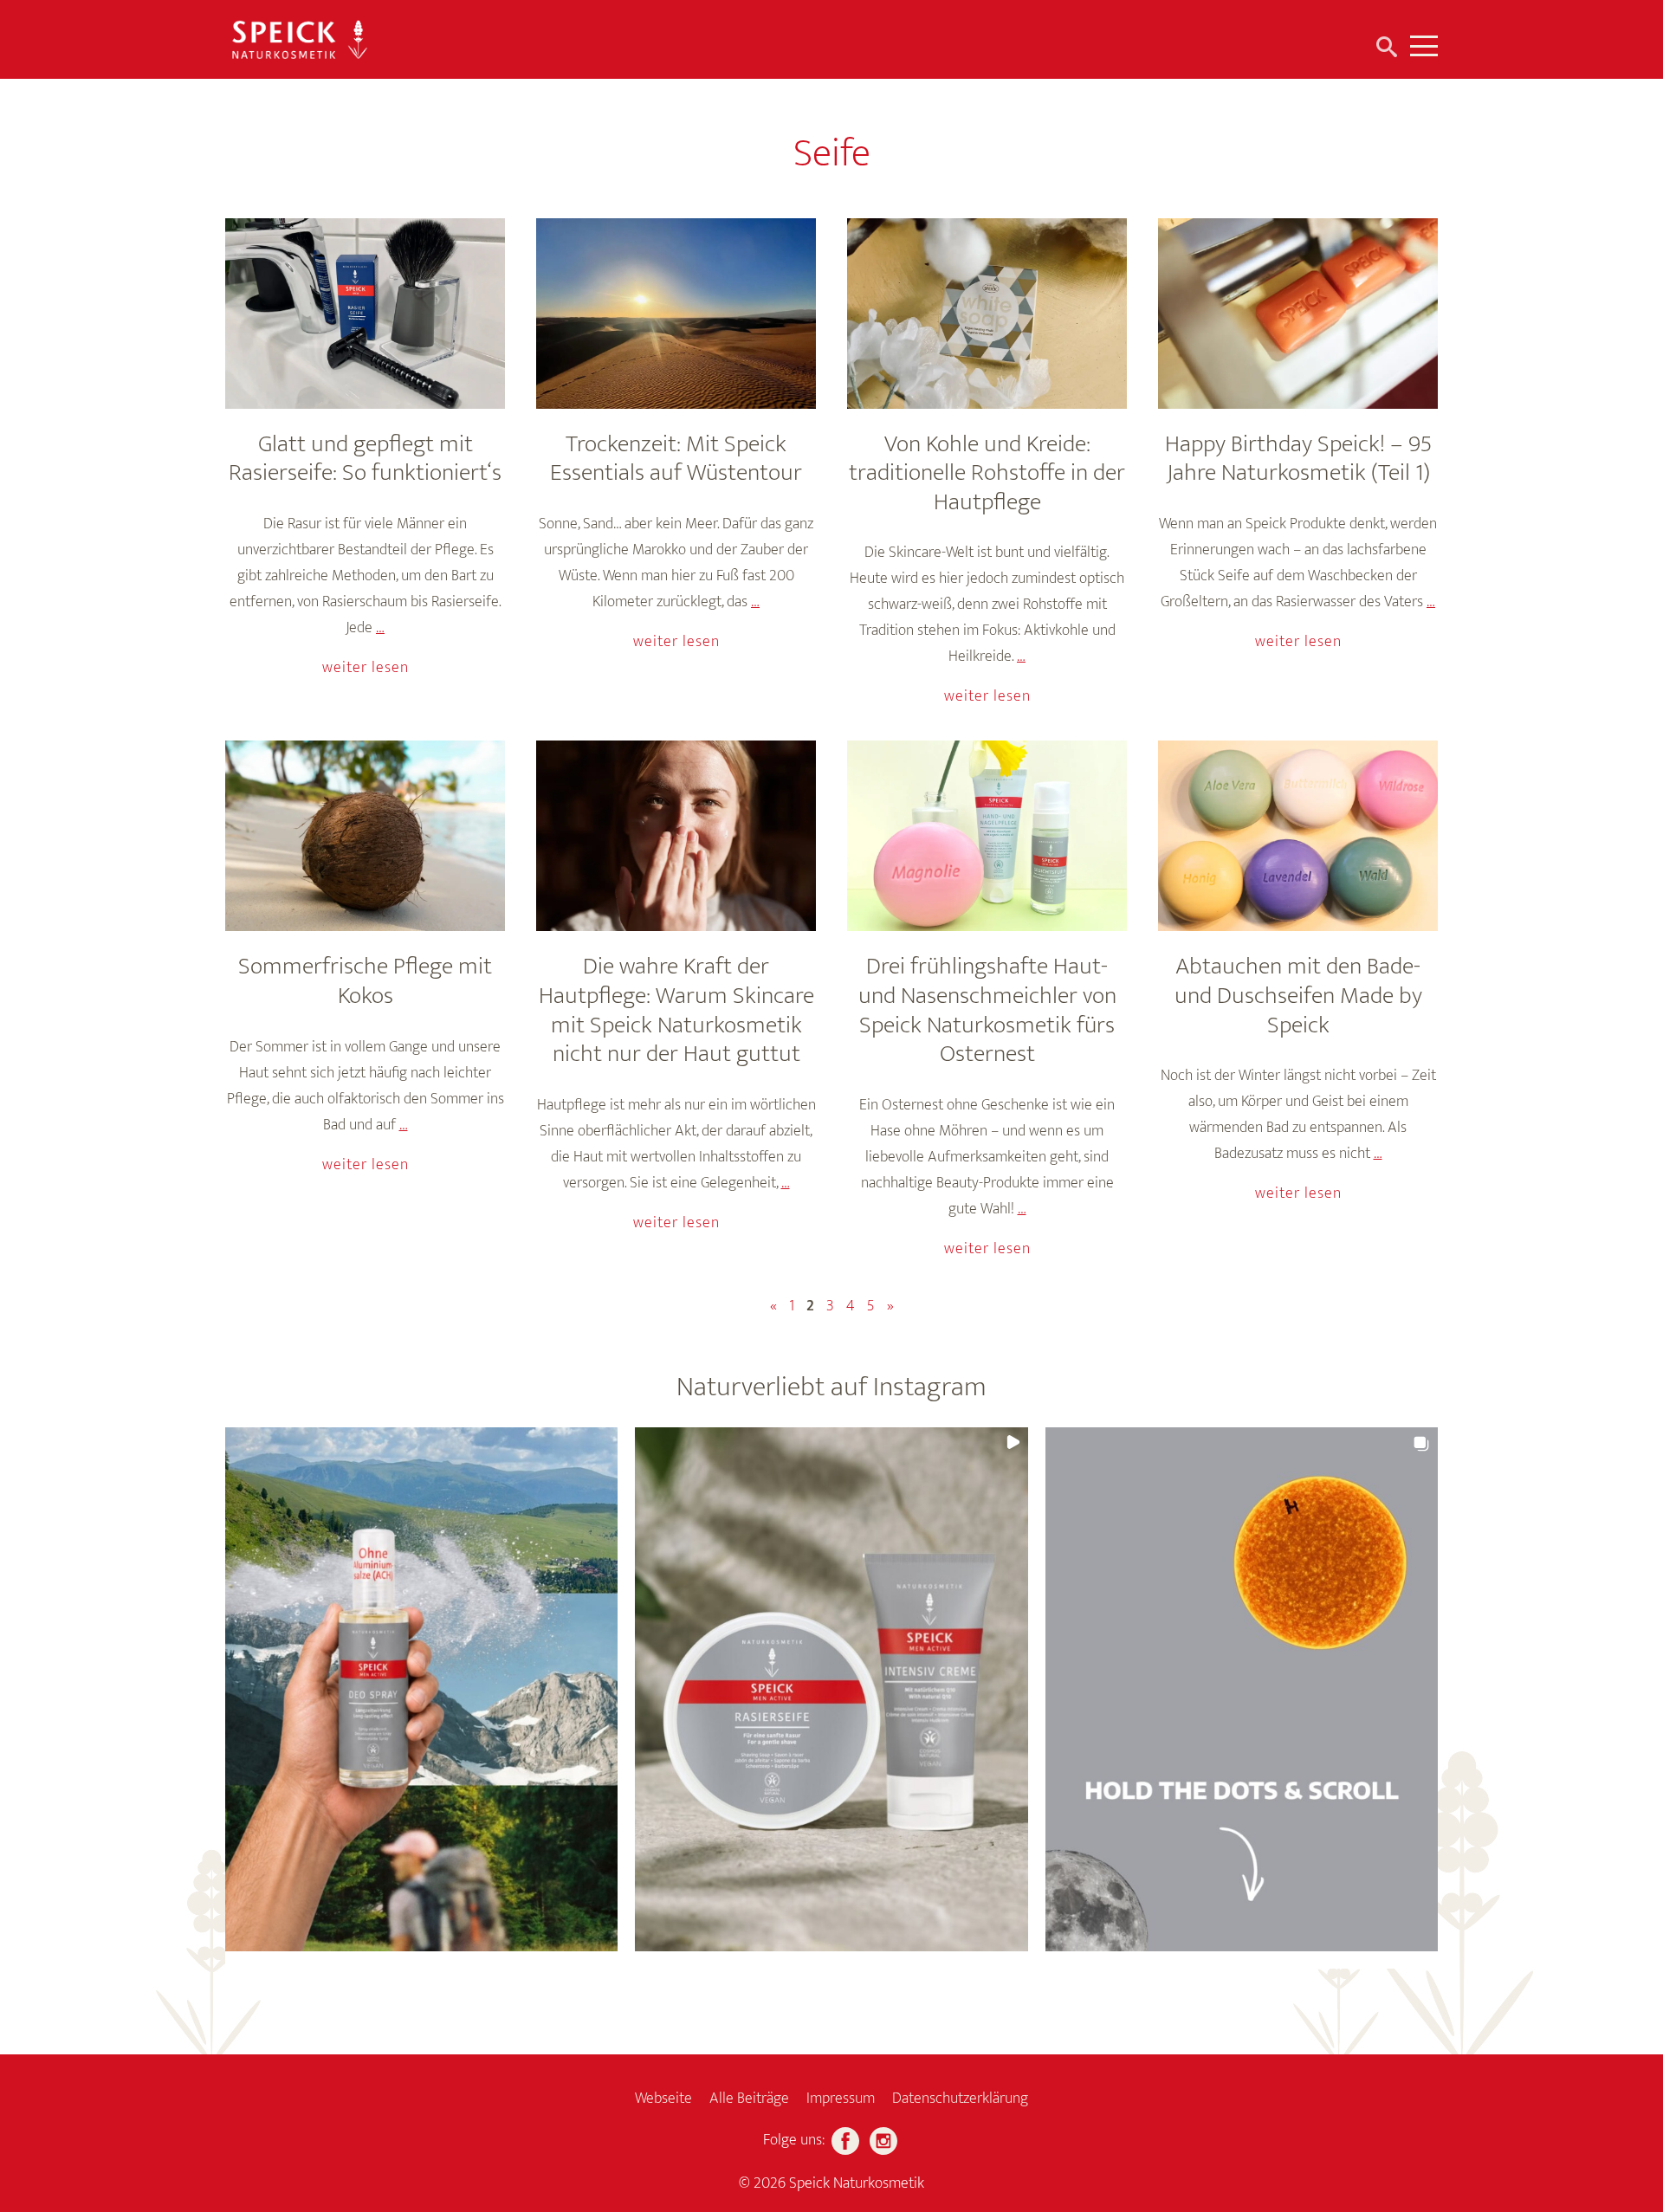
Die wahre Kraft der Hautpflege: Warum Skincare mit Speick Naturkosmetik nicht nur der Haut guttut (676, 1010)
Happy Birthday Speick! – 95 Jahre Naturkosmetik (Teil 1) (1298, 459)
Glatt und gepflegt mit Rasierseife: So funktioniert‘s (365, 459)
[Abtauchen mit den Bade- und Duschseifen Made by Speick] (1298, 836)
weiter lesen (366, 668)
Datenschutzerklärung (960, 2099)
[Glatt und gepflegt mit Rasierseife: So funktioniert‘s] (365, 314)
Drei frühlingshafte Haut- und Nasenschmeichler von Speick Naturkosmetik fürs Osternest (987, 1010)
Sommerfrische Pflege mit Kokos (365, 981)
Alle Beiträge (749, 2099)
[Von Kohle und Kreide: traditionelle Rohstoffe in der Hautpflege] (987, 314)
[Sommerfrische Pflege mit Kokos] (365, 836)
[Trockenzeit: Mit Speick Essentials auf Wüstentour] (676, 314)
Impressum (841, 2099)
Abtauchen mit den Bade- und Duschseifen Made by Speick (1298, 995)
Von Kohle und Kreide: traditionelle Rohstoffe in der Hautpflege (987, 473)
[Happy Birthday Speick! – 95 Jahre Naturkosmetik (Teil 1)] (1298, 314)
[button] (421, 1689)
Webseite (663, 2099)
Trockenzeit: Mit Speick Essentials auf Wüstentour (676, 459)
